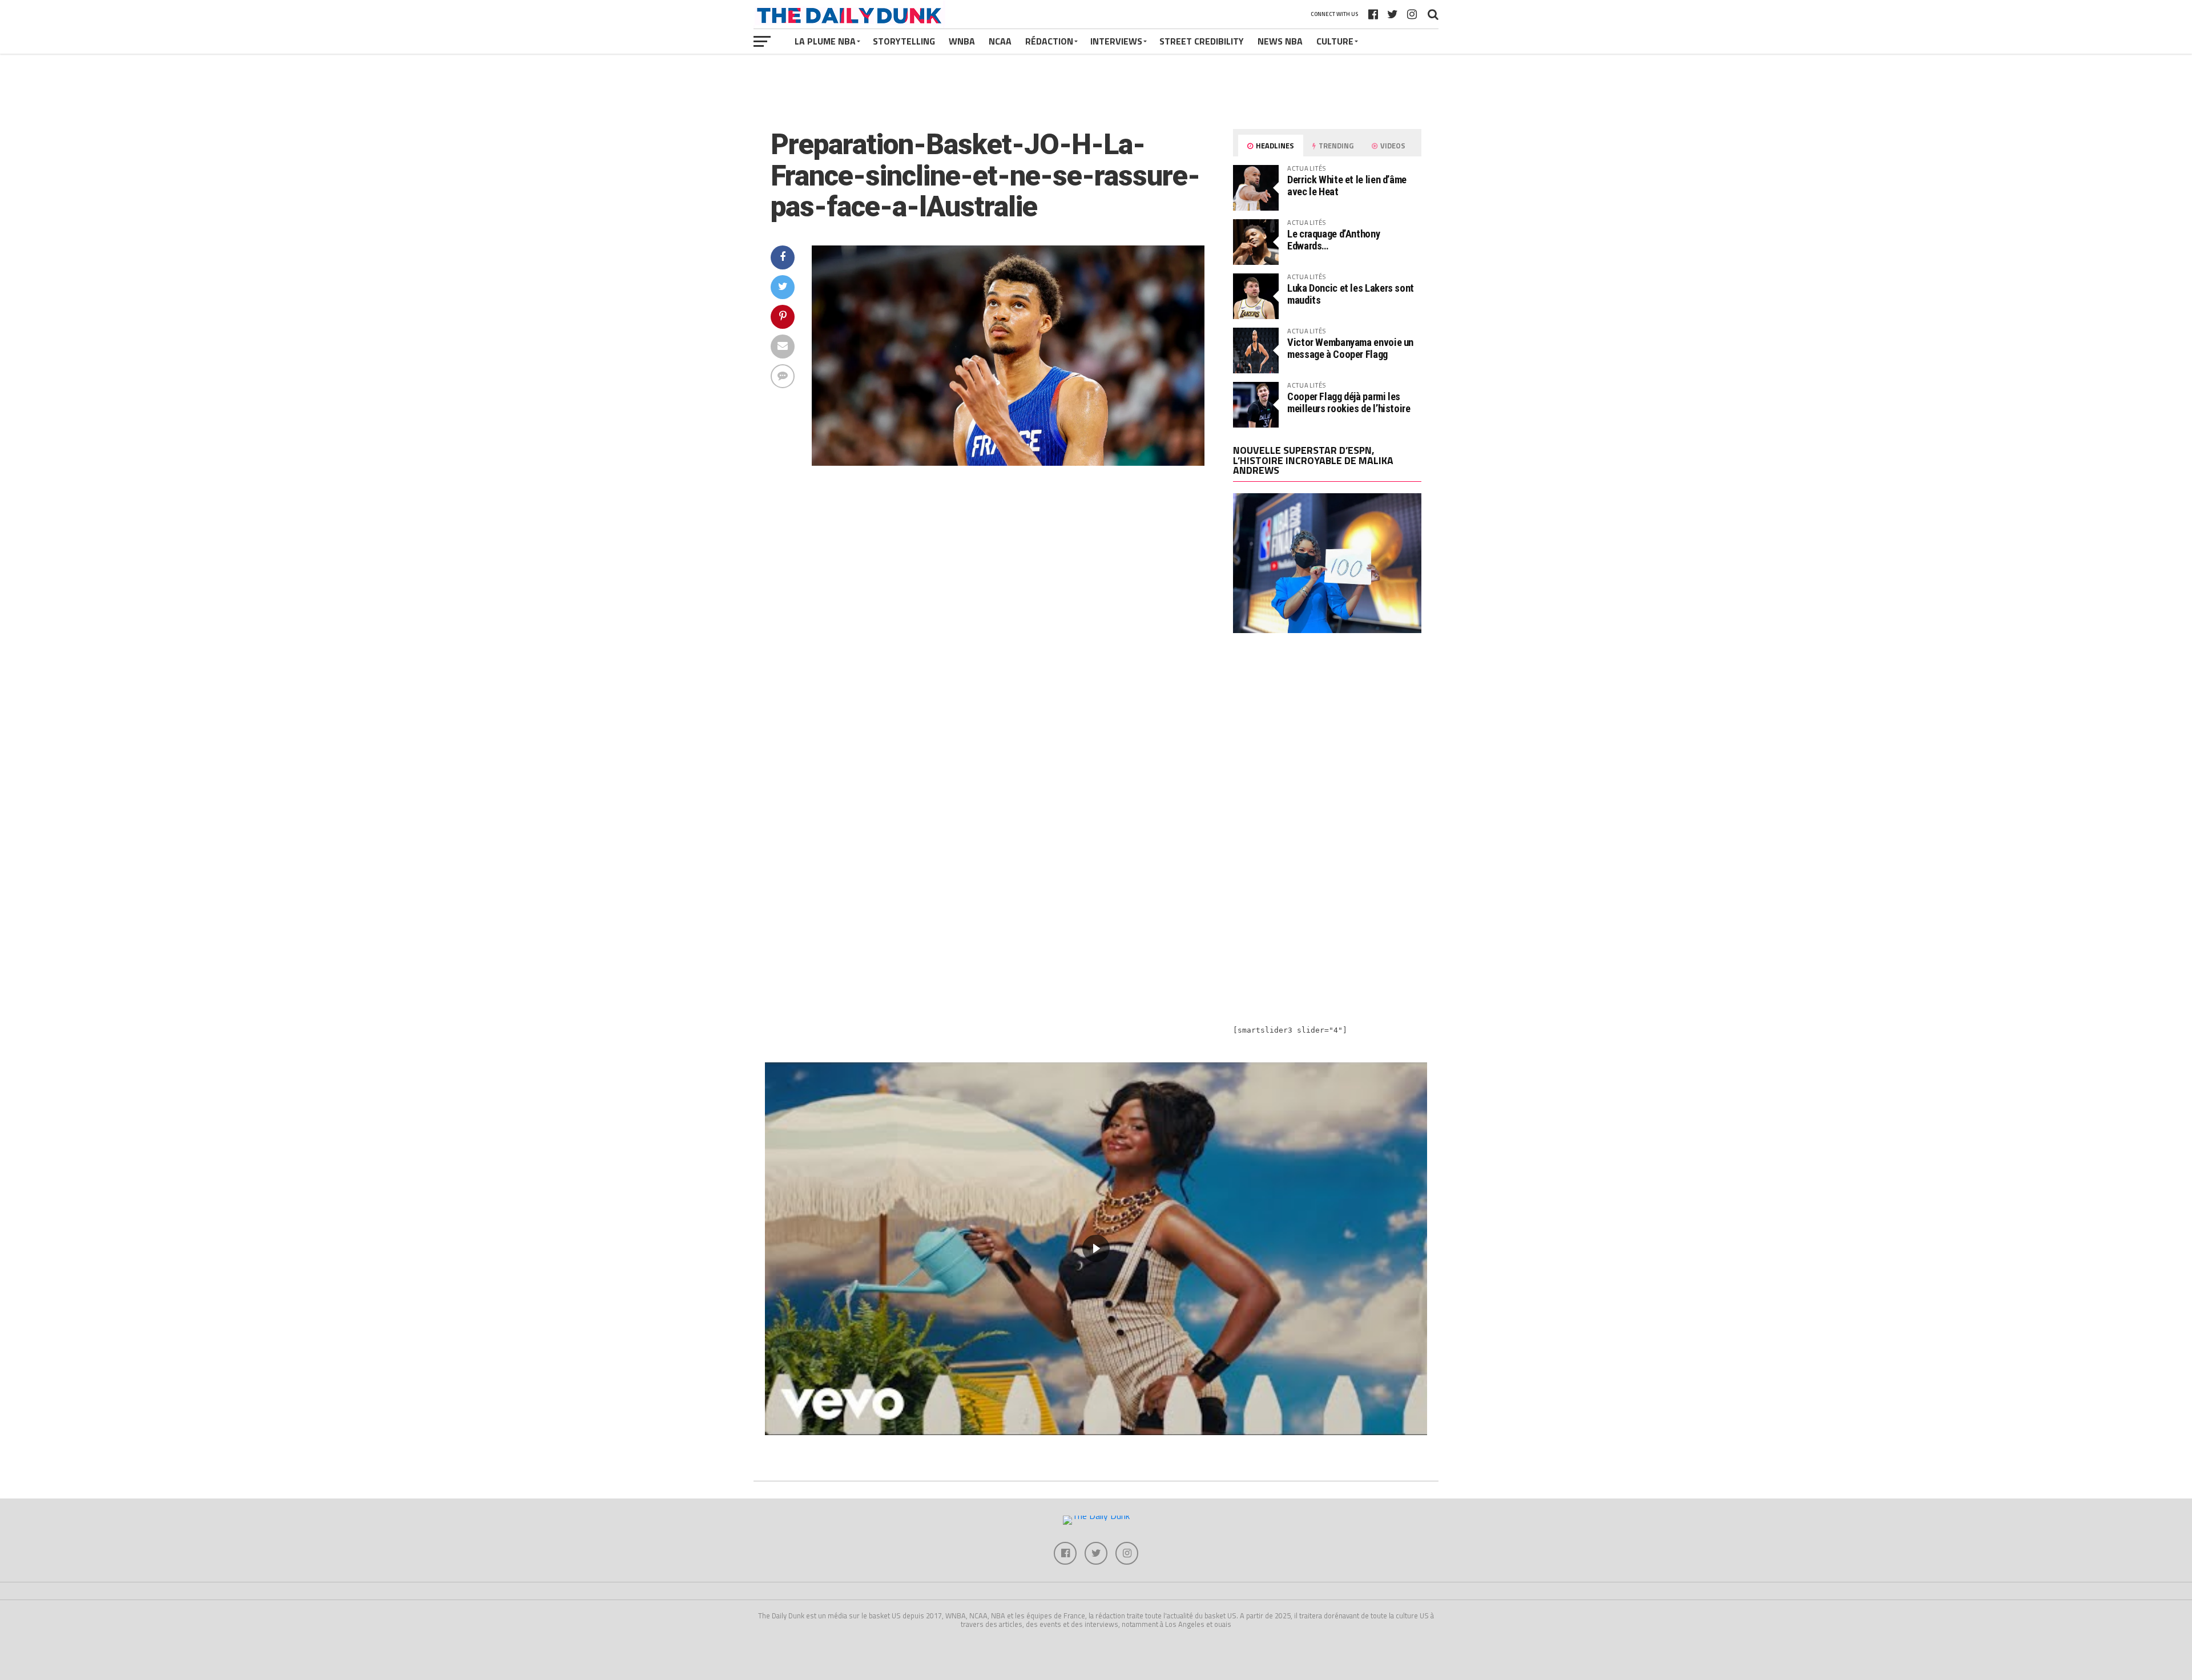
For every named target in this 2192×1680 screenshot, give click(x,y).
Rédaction (1049, 41)
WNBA (962, 41)
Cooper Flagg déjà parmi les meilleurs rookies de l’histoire (1349, 402)
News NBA (1280, 41)
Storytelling (904, 41)
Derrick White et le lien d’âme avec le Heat (1347, 185)
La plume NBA (825, 41)
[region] (1096, 1249)
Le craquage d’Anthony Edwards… (1333, 239)
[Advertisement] (1327, 742)
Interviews (1116, 41)
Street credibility (1202, 41)
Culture (1335, 41)
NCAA (1000, 41)
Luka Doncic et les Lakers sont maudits (1351, 294)
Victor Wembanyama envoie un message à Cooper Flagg (1350, 348)
